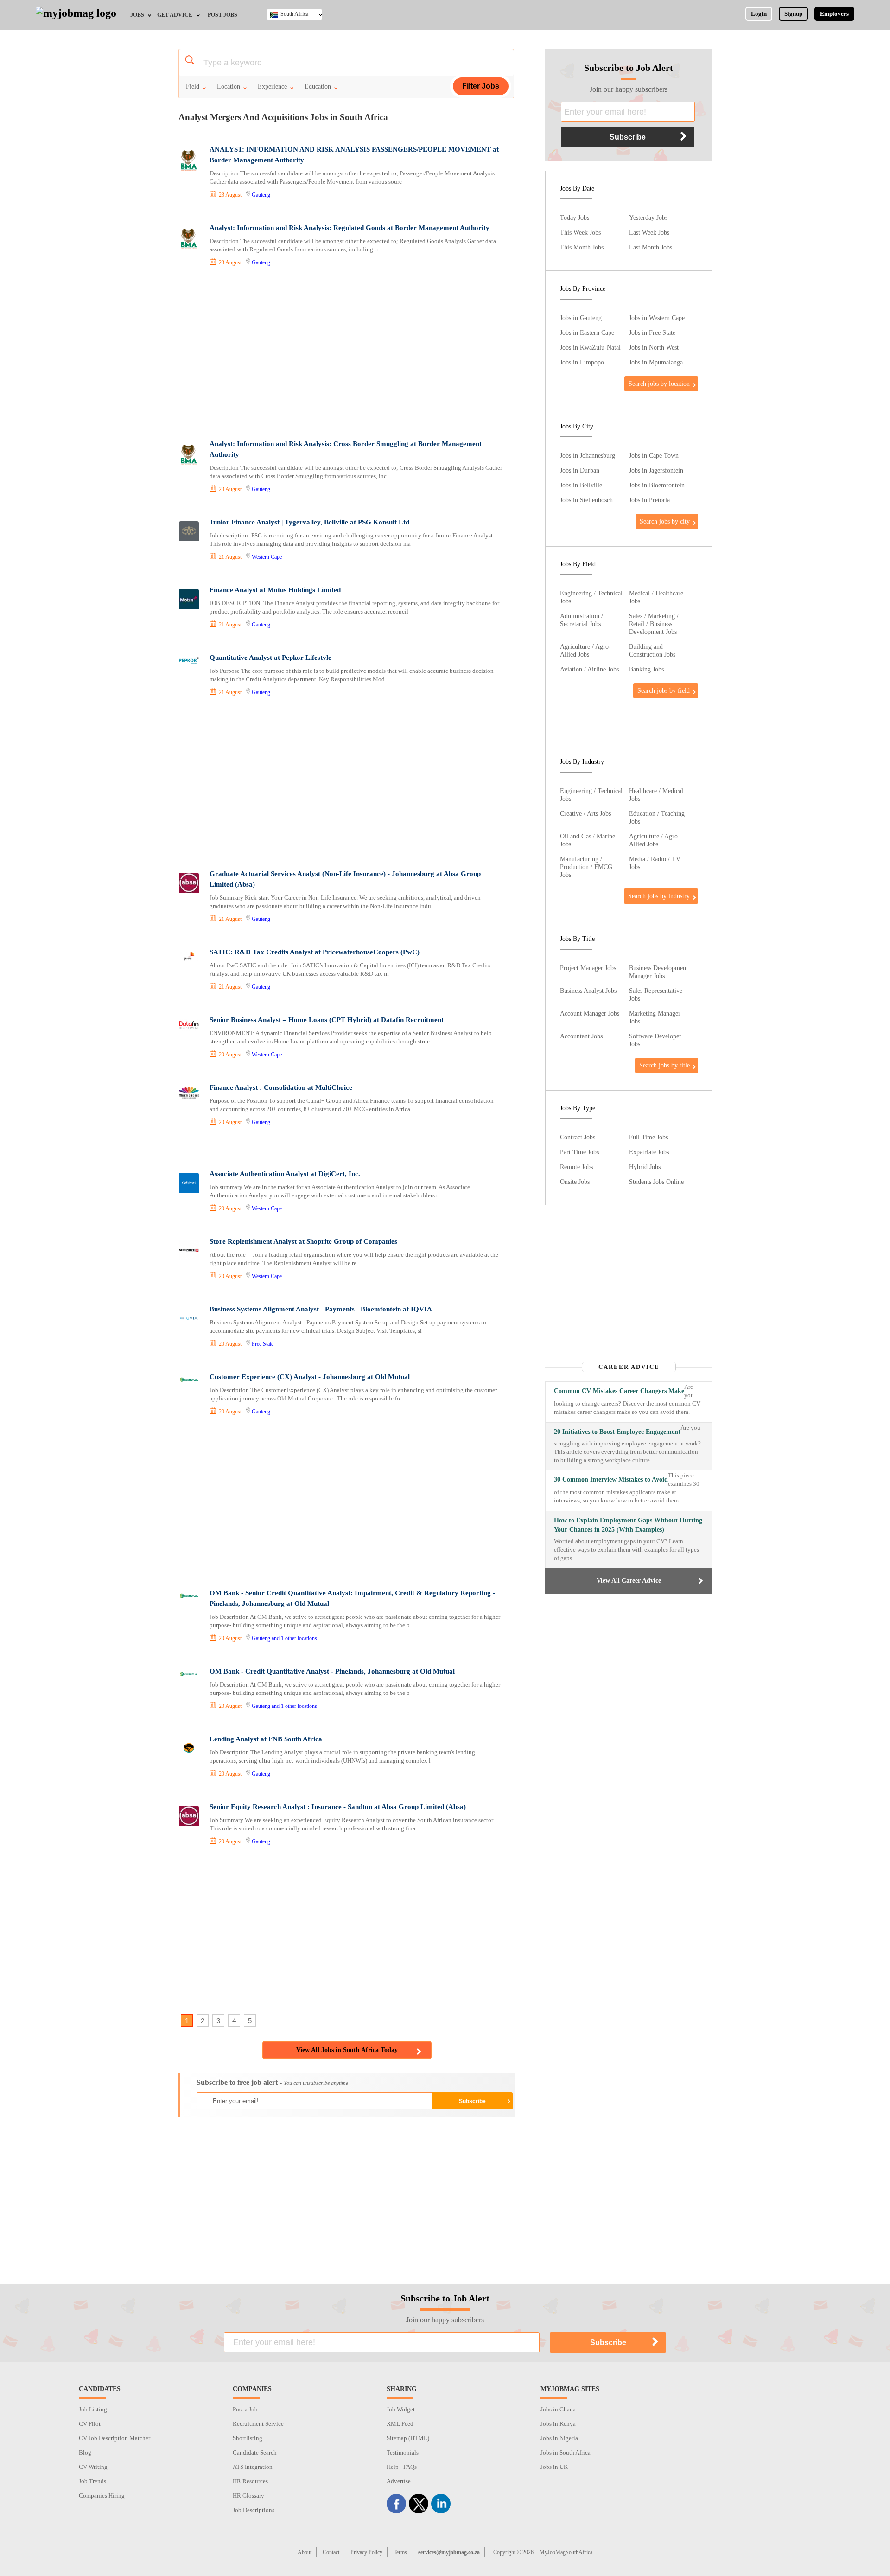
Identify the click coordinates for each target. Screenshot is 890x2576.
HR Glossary (248, 2496)
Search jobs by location (659, 384)
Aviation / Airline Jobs (589, 669)
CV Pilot (90, 2424)
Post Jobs (222, 15)
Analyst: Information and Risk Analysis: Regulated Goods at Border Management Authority (350, 228)
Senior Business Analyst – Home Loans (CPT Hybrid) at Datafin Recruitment (327, 1020)
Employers (834, 14)
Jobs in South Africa (566, 2452)
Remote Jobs (576, 1167)
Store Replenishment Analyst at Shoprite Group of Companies (303, 1241)
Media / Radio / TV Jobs (655, 863)
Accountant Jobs (581, 1036)
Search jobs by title (664, 1065)
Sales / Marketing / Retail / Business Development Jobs (654, 624)
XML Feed (400, 2424)
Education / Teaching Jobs (657, 817)
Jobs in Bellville (581, 485)
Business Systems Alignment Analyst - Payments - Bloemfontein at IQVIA (321, 1309)
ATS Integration (253, 2467)
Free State (263, 1344)
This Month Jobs (582, 247)
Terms (400, 2552)
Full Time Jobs (648, 1137)
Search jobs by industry (659, 896)
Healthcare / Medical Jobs (656, 795)
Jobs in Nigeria (559, 2438)
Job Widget (401, 2409)
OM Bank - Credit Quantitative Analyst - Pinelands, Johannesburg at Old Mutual (332, 1671)
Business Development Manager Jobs (658, 972)
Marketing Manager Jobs (655, 1017)
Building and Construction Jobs (652, 650)
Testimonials (403, 2452)
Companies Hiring (102, 2496)
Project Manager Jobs (588, 968)
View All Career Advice (629, 1581)
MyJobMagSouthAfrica (566, 2552)
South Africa (294, 14)
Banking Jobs (646, 669)
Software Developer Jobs (655, 1040)
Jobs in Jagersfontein (656, 470)
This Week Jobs (580, 232)
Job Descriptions (254, 2510)
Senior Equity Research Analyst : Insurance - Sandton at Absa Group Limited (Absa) (338, 1807)
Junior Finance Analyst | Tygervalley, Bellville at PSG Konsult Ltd (309, 522)
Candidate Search (255, 2452)
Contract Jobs (578, 1137)
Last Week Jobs (649, 232)
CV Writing (93, 2467)
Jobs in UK (554, 2467)
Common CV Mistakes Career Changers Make (619, 1391)
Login (759, 14)
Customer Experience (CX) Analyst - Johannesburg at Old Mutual (310, 1377)
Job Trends (92, 2481)
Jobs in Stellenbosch (586, 500)
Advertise (399, 2481)
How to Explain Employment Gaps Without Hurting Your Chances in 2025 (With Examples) (628, 1525)
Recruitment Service (258, 2424)
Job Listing (93, 2409)
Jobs (137, 15)
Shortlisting (248, 2438)
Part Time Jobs (579, 1152)
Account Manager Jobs (590, 1013)
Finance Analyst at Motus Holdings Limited (275, 590)
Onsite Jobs (575, 1182)
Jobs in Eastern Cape (587, 332)
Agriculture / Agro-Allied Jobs (585, 650)
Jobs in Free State (652, 332)
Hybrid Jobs (645, 1167)
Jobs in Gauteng (581, 318)
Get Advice (175, 15)
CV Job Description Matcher (114, 2438)
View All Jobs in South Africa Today (347, 2050)
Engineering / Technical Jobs (591, 597)
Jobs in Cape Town (654, 455)
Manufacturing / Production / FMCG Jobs (586, 867)
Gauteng (261, 195)
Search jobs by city (665, 521)
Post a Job (245, 2409)
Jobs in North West (654, 347)
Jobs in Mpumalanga (656, 362)
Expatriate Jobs (649, 1152)
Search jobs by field (664, 690)
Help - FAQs (402, 2467)
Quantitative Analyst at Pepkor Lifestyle (270, 658)
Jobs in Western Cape (657, 318)
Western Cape (267, 557)
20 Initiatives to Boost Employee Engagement (617, 1432)
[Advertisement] (346, 354)
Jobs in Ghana (558, 2409)
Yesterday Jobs (648, 217)
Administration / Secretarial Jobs (582, 620)
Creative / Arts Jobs (585, 813)
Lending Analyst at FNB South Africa (266, 1739)
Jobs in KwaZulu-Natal (590, 347)
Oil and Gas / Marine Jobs (588, 840)
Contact (331, 2552)
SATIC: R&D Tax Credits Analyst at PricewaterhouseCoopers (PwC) (315, 952)
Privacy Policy (366, 2552)
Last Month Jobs (651, 247)
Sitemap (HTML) (408, 2438)
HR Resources (250, 2481)
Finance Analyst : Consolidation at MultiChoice (281, 1087)
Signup (793, 14)
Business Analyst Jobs (588, 991)
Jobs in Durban (580, 470)
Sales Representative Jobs (656, 994)
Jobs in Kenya (558, 2424)
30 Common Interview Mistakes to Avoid (611, 1480)
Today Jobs (575, 217)
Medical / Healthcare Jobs (656, 597)
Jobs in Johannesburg (588, 455)
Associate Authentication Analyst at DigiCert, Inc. (285, 1174)
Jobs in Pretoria (649, 500)
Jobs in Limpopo (582, 362)
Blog (85, 2452)
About (305, 2552)
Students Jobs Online (656, 1182)
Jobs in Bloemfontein (657, 485)
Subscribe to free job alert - (272, 2082)
